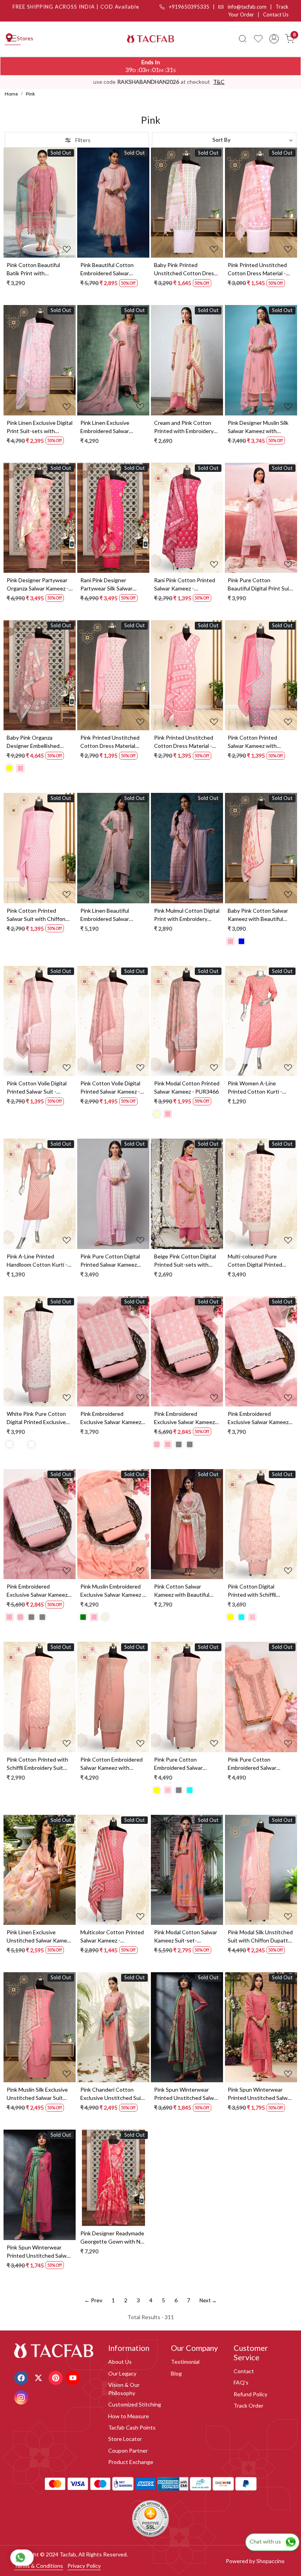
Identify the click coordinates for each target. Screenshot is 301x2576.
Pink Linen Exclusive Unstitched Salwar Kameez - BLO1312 (40, 1937)
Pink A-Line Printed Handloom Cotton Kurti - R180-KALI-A (37, 1261)
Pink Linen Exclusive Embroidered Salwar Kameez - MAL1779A (106, 427)
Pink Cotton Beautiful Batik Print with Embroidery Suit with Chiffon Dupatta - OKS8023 (33, 269)
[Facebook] (22, 2377)
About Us (120, 2362)
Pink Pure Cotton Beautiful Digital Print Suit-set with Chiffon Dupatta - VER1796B (260, 585)
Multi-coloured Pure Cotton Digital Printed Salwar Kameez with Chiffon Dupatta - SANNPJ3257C (255, 1261)
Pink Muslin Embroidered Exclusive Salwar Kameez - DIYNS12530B (112, 1591)
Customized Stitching (135, 2404)
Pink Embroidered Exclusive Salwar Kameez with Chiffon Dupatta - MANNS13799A (111, 1418)
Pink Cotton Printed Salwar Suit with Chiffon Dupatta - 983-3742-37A (37, 915)
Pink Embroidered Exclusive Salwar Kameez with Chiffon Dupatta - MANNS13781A (258, 1418)
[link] (243, 39)
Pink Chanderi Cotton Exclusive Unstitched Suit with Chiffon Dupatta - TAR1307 (112, 2094)
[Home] (150, 39)
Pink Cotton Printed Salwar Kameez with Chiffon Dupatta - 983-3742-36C (256, 742)
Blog (176, 2373)
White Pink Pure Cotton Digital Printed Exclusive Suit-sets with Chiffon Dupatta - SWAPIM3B (36, 1418)
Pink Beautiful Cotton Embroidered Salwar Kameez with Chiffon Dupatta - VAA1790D (107, 269)
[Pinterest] (57, 2377)
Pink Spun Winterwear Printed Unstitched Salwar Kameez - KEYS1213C (186, 2094)
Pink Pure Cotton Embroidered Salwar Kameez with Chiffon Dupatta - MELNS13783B (185, 1764)
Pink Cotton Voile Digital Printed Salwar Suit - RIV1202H (37, 1088)
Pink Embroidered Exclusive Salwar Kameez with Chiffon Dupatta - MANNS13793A (184, 1418)
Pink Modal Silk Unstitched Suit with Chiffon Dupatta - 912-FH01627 (260, 1937)
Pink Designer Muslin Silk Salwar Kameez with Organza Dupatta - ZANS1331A (258, 427)
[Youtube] (74, 2377)
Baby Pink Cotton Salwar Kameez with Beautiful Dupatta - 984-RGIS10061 (260, 915)
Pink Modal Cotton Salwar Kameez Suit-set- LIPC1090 (186, 1937)
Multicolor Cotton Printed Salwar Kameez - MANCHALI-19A (112, 1937)
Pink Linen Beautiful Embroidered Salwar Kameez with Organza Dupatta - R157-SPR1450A (107, 915)
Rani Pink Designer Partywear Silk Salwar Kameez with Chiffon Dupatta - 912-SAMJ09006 (113, 585)
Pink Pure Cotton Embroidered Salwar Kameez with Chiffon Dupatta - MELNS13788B (258, 1764)
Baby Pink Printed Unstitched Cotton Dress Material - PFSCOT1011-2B (185, 269)
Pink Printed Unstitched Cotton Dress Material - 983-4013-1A (184, 742)
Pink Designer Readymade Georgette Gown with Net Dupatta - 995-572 (113, 2238)
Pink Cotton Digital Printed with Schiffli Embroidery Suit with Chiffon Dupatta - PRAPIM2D (253, 1591)
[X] (39, 2377)
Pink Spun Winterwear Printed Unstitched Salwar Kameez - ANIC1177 (260, 2094)
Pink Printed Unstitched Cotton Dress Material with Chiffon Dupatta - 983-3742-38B (110, 742)
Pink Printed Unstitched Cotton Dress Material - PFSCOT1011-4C (257, 269)
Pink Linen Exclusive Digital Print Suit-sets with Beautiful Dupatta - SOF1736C (40, 427)
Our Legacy (122, 2373)
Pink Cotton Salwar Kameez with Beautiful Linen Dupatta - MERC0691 (182, 1591)
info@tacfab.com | (251, 7)
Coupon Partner (128, 2451)
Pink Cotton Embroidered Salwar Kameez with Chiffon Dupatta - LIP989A (113, 1764)
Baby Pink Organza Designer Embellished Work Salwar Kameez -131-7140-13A (40, 742)
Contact (244, 2371)
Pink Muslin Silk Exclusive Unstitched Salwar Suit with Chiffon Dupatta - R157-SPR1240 (37, 2094)
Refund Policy (250, 2394)
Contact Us (276, 14)
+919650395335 (189, 7)
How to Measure (129, 2416)
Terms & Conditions (39, 2566)
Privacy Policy (84, 2566)
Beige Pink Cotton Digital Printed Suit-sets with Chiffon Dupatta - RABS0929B (185, 1261)
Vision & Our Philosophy (124, 2389)
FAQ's (241, 2382)
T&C (219, 82)
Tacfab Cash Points (132, 2427)
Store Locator (125, 2439)
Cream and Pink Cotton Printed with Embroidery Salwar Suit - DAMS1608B (186, 427)
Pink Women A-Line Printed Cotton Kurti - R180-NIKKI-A (255, 1088)
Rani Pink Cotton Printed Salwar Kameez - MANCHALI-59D (185, 585)
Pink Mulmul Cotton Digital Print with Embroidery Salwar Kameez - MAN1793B (187, 915)
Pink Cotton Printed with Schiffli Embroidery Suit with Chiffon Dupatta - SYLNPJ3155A (37, 1764)
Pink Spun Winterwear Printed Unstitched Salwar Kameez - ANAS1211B (39, 2252)
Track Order (248, 2405)
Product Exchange (131, 2462)
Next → (208, 2300)
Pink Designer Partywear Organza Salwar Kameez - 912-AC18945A (38, 585)
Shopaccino (270, 2561)
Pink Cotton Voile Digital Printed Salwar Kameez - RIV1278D (110, 1088)
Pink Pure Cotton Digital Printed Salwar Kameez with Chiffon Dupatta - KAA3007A (110, 1261)
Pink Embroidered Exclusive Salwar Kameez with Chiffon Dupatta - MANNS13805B (37, 1591)
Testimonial (185, 2362)
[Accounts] (274, 39)
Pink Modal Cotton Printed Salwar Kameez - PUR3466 (187, 1087)
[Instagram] (22, 2397)
